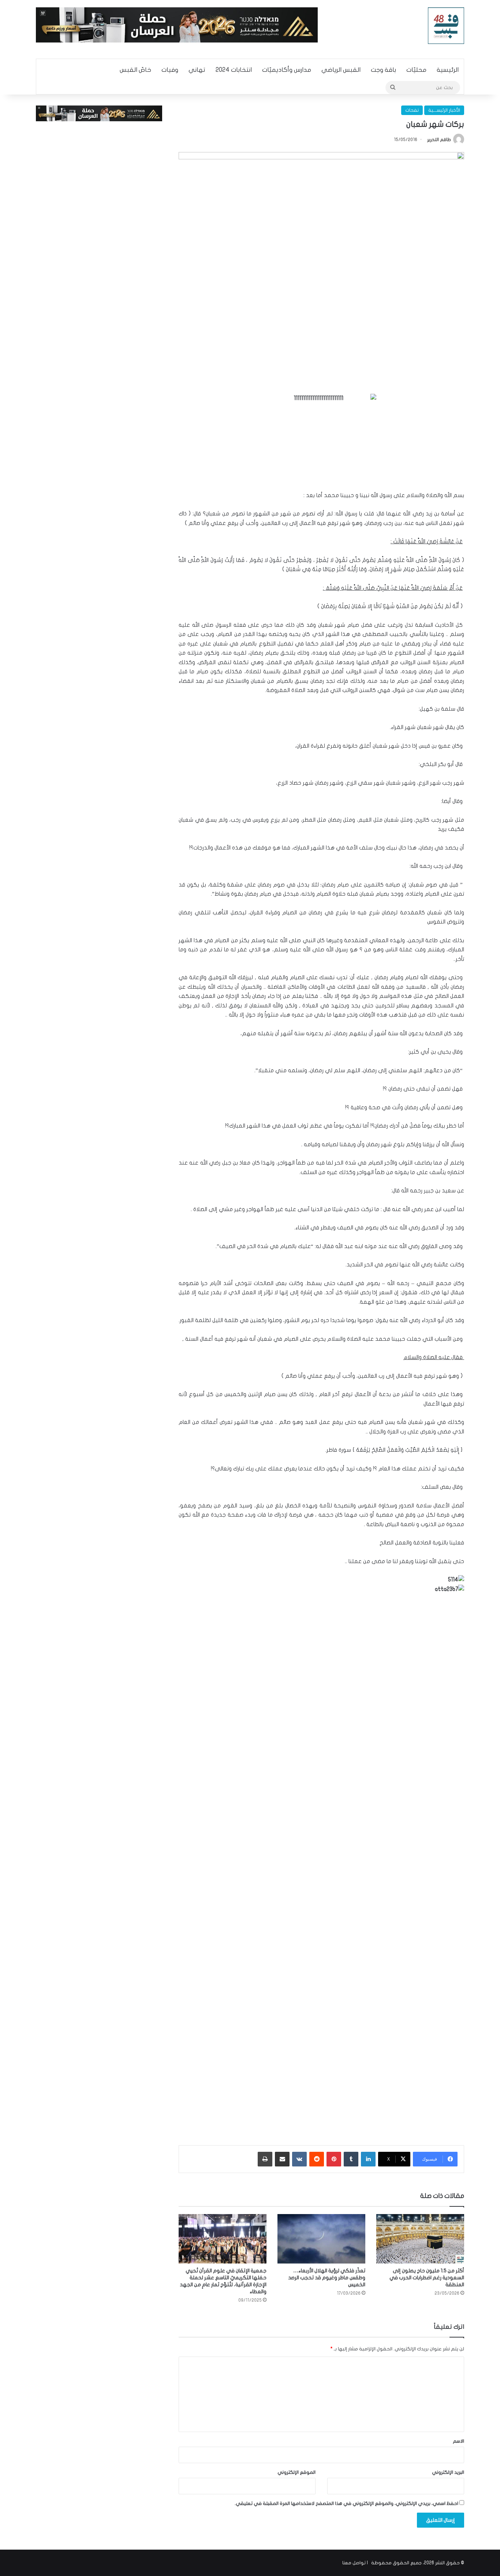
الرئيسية (448, 70)
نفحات (412, 110)
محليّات (416, 70)
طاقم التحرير (439, 140)
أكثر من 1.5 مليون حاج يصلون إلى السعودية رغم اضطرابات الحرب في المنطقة (427, 2278)
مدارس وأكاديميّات (287, 70)
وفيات (170, 70)
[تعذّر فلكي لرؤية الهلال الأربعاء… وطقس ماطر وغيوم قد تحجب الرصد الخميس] (321, 2239)
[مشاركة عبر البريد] (282, 2159)
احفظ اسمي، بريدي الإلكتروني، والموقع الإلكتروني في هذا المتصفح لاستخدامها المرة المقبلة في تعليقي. (346, 2503)
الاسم (458, 2441)
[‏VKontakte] (299, 2159)
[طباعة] (265, 2159)
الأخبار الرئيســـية (444, 110)
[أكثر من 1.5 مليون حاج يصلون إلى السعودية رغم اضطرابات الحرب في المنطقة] (420, 2239)
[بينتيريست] (334, 2159)
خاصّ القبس (135, 70)
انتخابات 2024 (234, 70)
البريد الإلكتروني (448, 2472)
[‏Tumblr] (351, 2159)
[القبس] (446, 26)
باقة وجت (383, 70)
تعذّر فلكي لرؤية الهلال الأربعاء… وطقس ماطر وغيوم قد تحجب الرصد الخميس (327, 2278)
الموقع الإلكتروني (296, 2472)
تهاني (197, 70)
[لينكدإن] (368, 2159)
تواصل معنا (354, 2563)
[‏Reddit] (317, 2159)
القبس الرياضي (341, 70)
